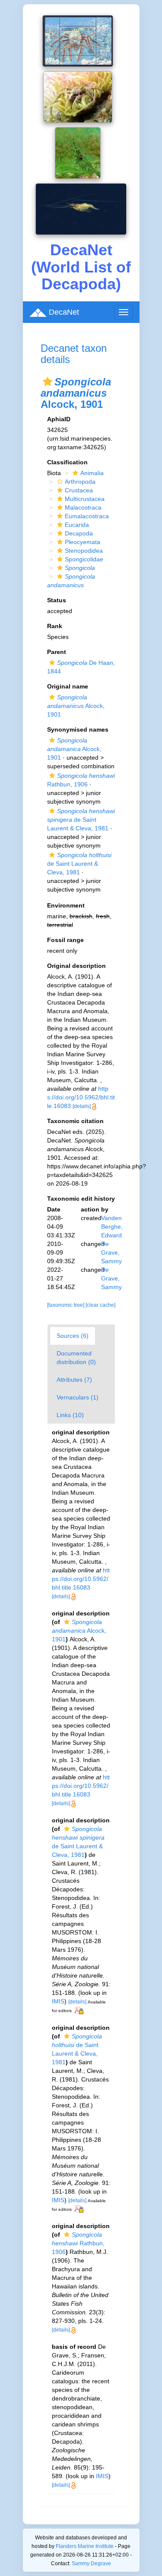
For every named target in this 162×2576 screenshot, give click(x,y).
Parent (57, 652)
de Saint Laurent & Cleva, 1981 (81, 820)
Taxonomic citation (75, 1121)
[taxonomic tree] (66, 1305)
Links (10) (70, 1415)
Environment (66, 905)
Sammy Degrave (91, 2563)
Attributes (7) (74, 1380)
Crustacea (79, 490)
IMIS (58, 2001)
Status (57, 600)
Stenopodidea (84, 551)
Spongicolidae (84, 559)
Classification (67, 462)
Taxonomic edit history (81, 1199)
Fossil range (65, 940)
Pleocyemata (83, 542)
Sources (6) (73, 1336)
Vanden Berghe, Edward (112, 1227)
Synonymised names (78, 729)
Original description (76, 966)
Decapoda (79, 533)
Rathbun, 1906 (78, 2243)
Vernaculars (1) (78, 1397)
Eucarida (77, 525)
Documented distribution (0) (76, 1358)
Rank (55, 626)
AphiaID (59, 419)
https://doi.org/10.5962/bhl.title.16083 (81, 1097)
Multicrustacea (85, 499)
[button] (48, 382)
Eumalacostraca (87, 516)
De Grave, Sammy (111, 1252)
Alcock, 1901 (76, 706)
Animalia (92, 473)
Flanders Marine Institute (85, 2546)
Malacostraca (83, 507)
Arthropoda (80, 482)
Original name (68, 686)
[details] (82, 1106)
